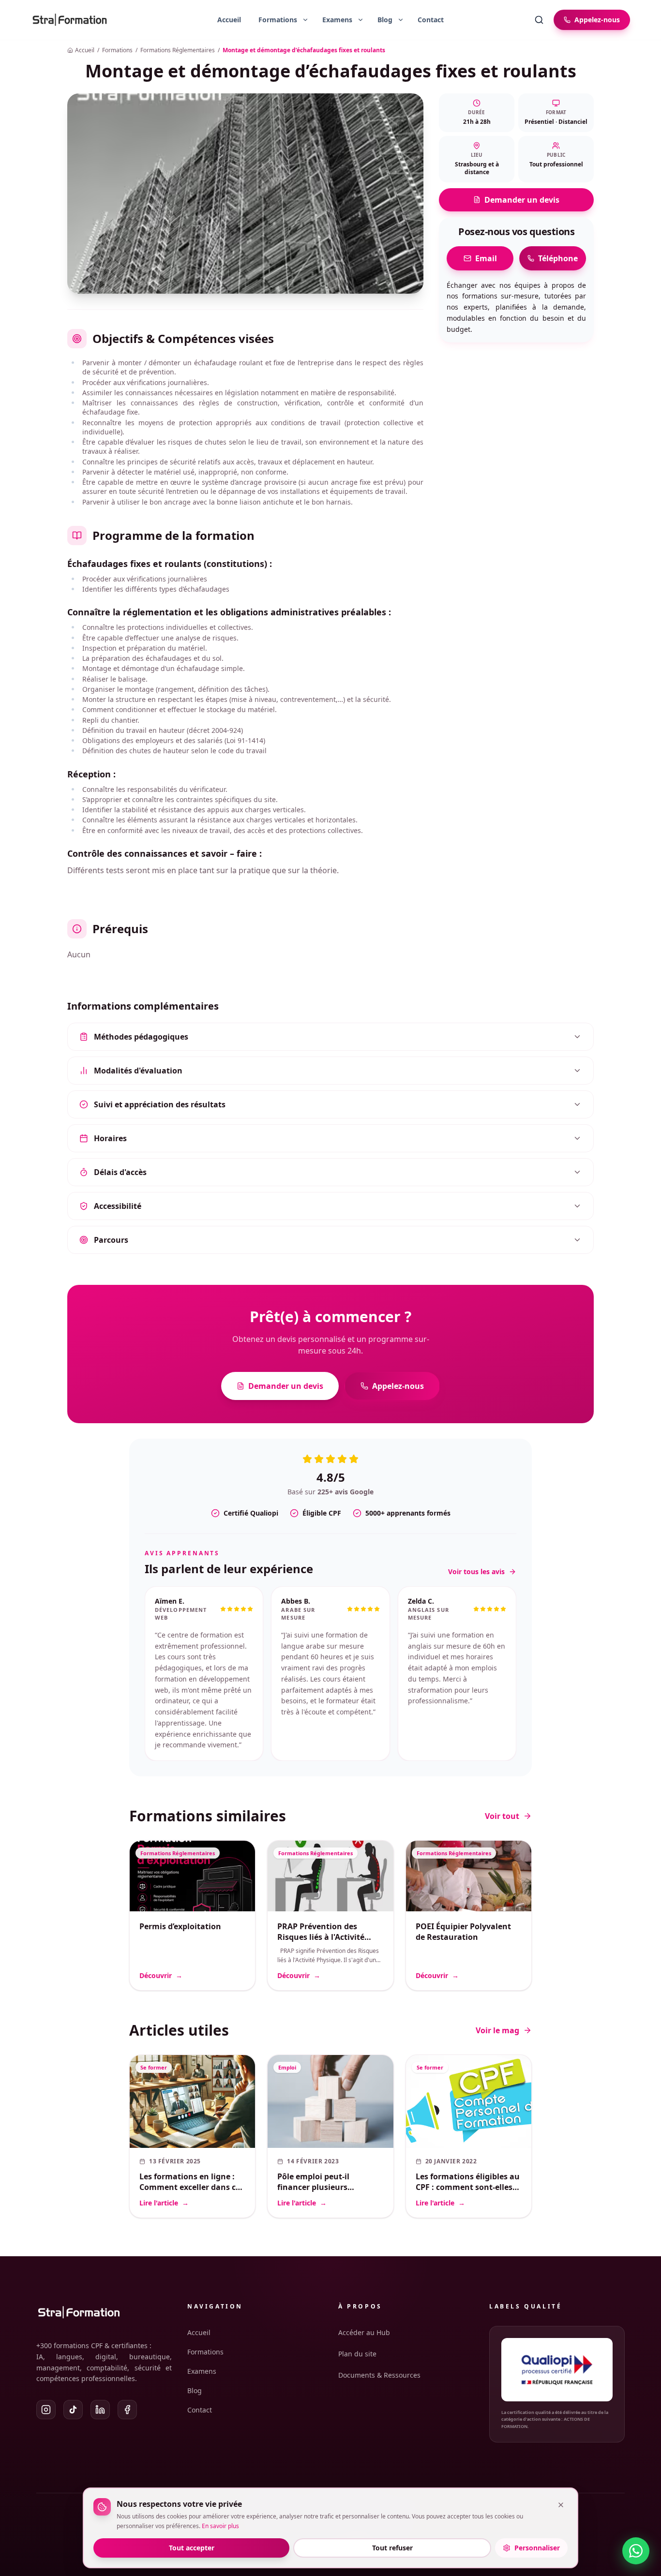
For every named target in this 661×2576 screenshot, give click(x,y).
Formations (117, 50)
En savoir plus (220, 2526)
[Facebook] (127, 2410)
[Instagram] (46, 2410)
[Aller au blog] (381, 20)
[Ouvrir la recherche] (539, 20)
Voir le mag (497, 1997)
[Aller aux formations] (274, 20)
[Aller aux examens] (333, 20)
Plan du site (357, 2354)
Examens (202, 2371)
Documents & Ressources (379, 2375)
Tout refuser (392, 2548)
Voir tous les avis (476, 1571)
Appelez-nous (398, 1386)
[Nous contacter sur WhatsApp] (636, 2551)
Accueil (229, 20)
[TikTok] (73, 2410)
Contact (431, 20)
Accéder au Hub (364, 2332)
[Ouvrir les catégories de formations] (305, 20)
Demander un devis (522, 200)
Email (486, 258)
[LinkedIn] (100, 2410)
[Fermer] (561, 2505)
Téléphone (558, 258)
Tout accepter (192, 2548)
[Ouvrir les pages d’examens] (361, 20)
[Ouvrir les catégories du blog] (401, 20)
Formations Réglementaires (178, 50)
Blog (195, 2390)
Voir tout (502, 1783)
